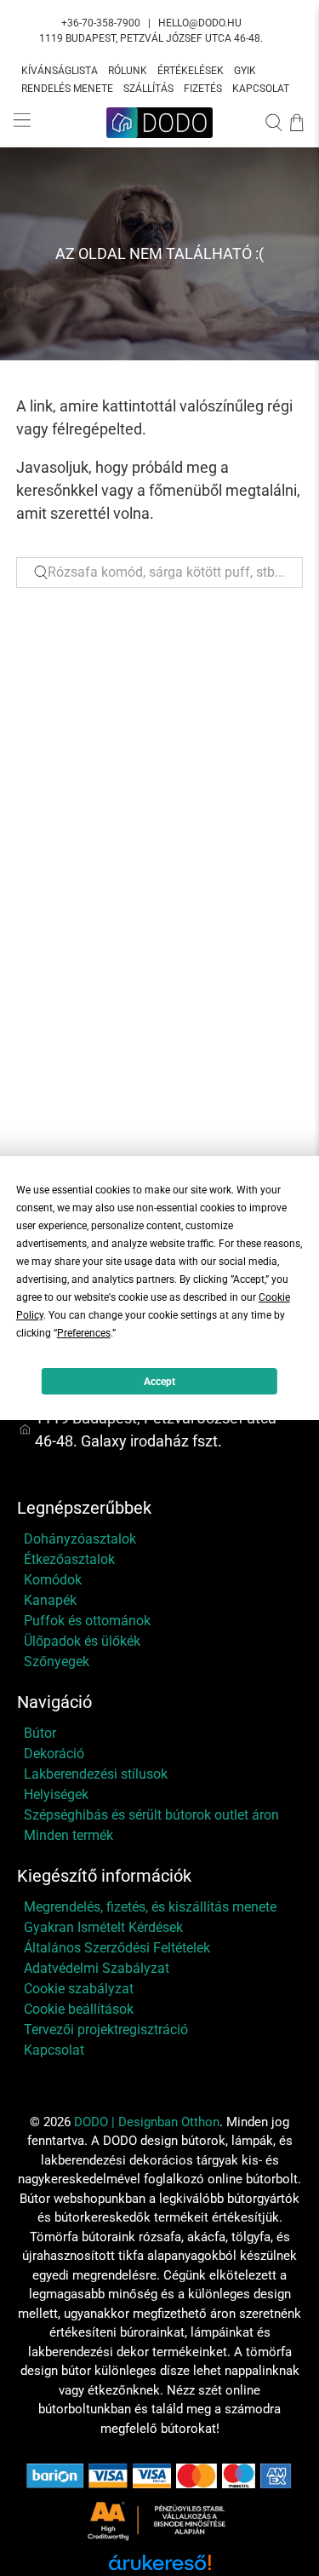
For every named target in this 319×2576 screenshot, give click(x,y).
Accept (159, 1382)
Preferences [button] (84, 1333)
